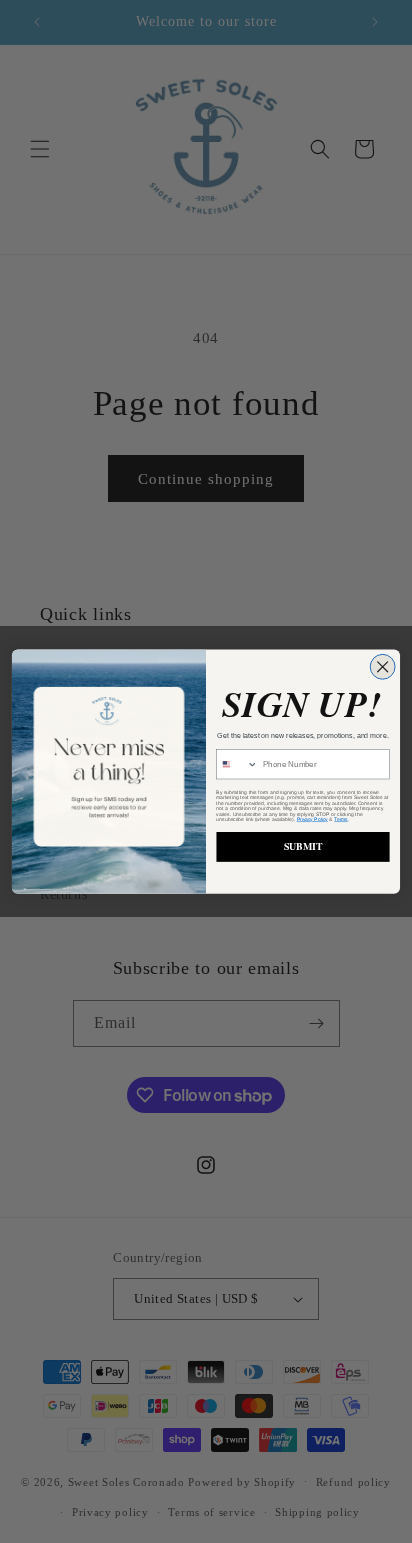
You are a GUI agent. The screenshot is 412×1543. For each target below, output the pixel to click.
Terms (340, 818)
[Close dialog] (382, 666)
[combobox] (237, 764)
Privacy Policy (312, 818)
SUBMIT (303, 846)
